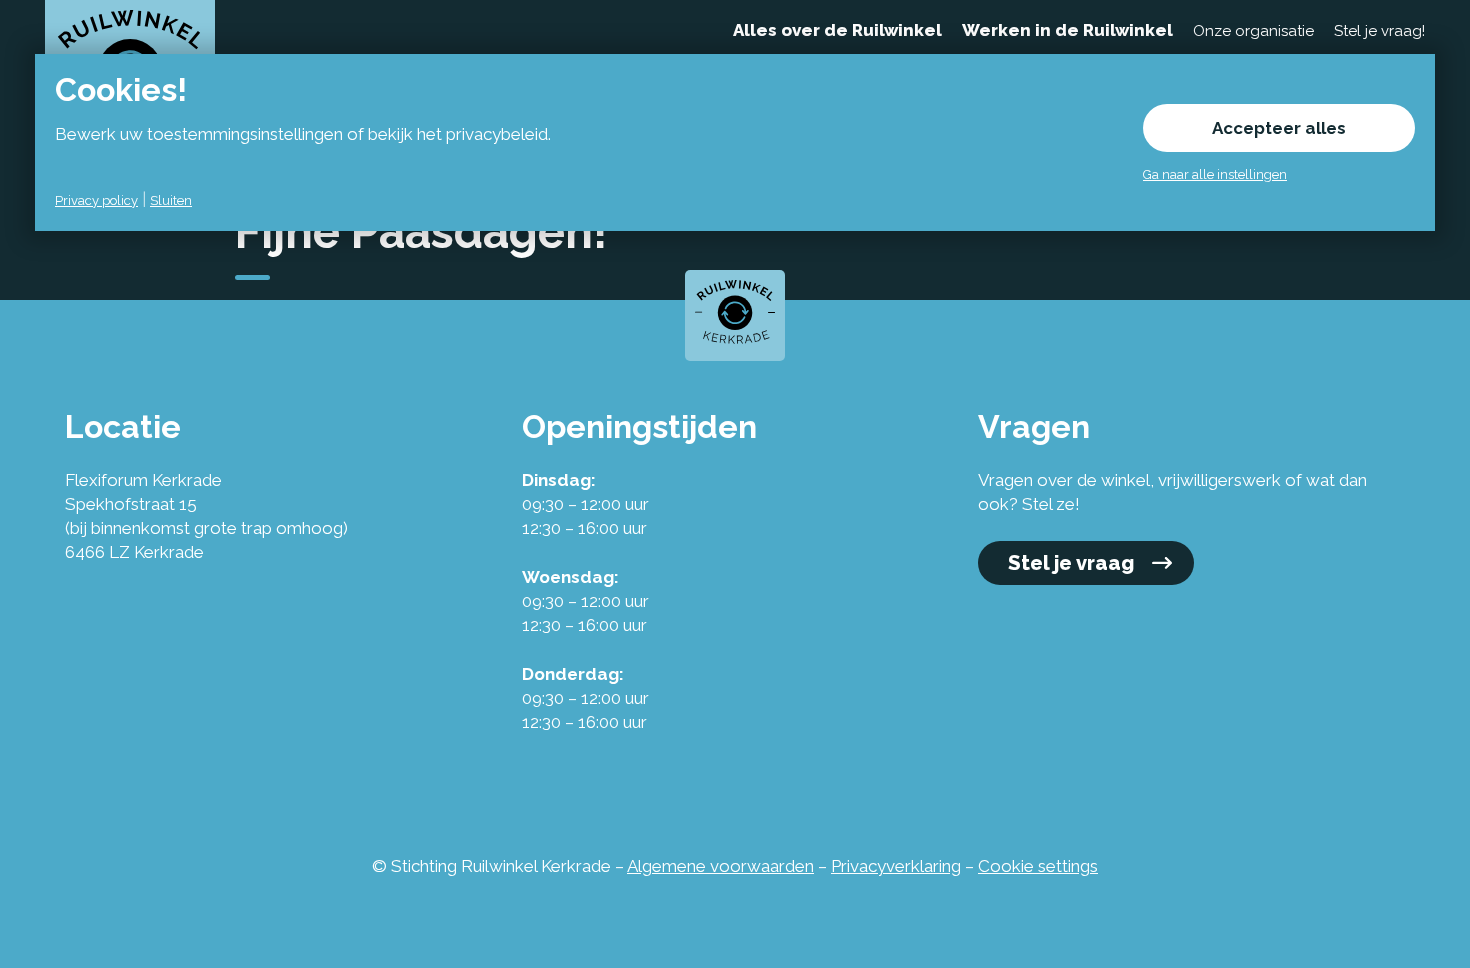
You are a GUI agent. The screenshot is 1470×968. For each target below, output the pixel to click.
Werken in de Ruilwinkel (1067, 30)
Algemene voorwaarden (720, 866)
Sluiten (171, 200)
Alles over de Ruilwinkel (837, 30)
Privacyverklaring (896, 866)
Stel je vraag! (1379, 31)
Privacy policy (96, 200)
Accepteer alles (1279, 128)
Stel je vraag (1071, 563)
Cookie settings (1038, 866)
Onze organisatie (1253, 31)
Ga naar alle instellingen (1215, 174)
